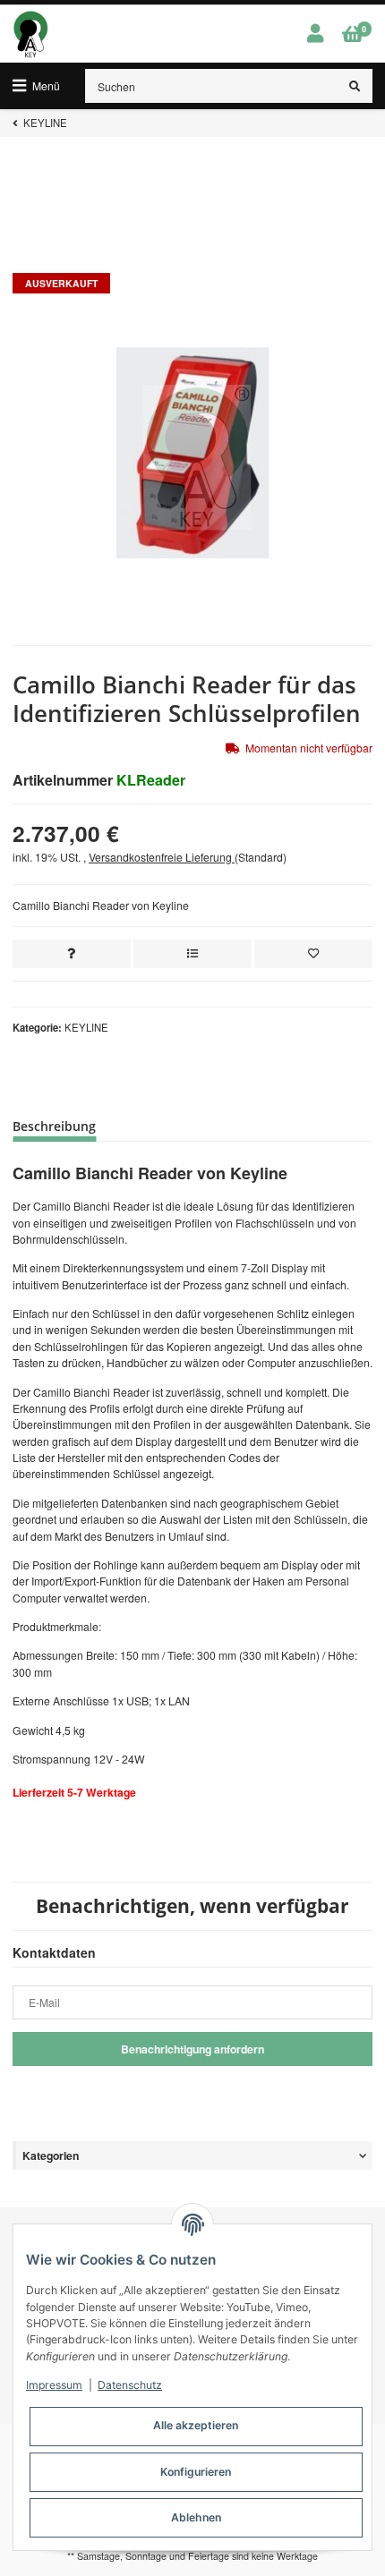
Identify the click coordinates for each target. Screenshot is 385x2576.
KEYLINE (86, 1027)
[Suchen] (355, 86)
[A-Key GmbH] (30, 34)
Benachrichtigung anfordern (192, 2049)
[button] (315, 34)
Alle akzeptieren (196, 2425)
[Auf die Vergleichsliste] (192, 954)
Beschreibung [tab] (54, 1126)
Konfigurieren (196, 2472)
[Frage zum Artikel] (72, 954)
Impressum (54, 2385)
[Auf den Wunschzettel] (313, 954)
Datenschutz (130, 2385)
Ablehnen (196, 2517)
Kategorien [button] (51, 2155)
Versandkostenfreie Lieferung (162, 857)
